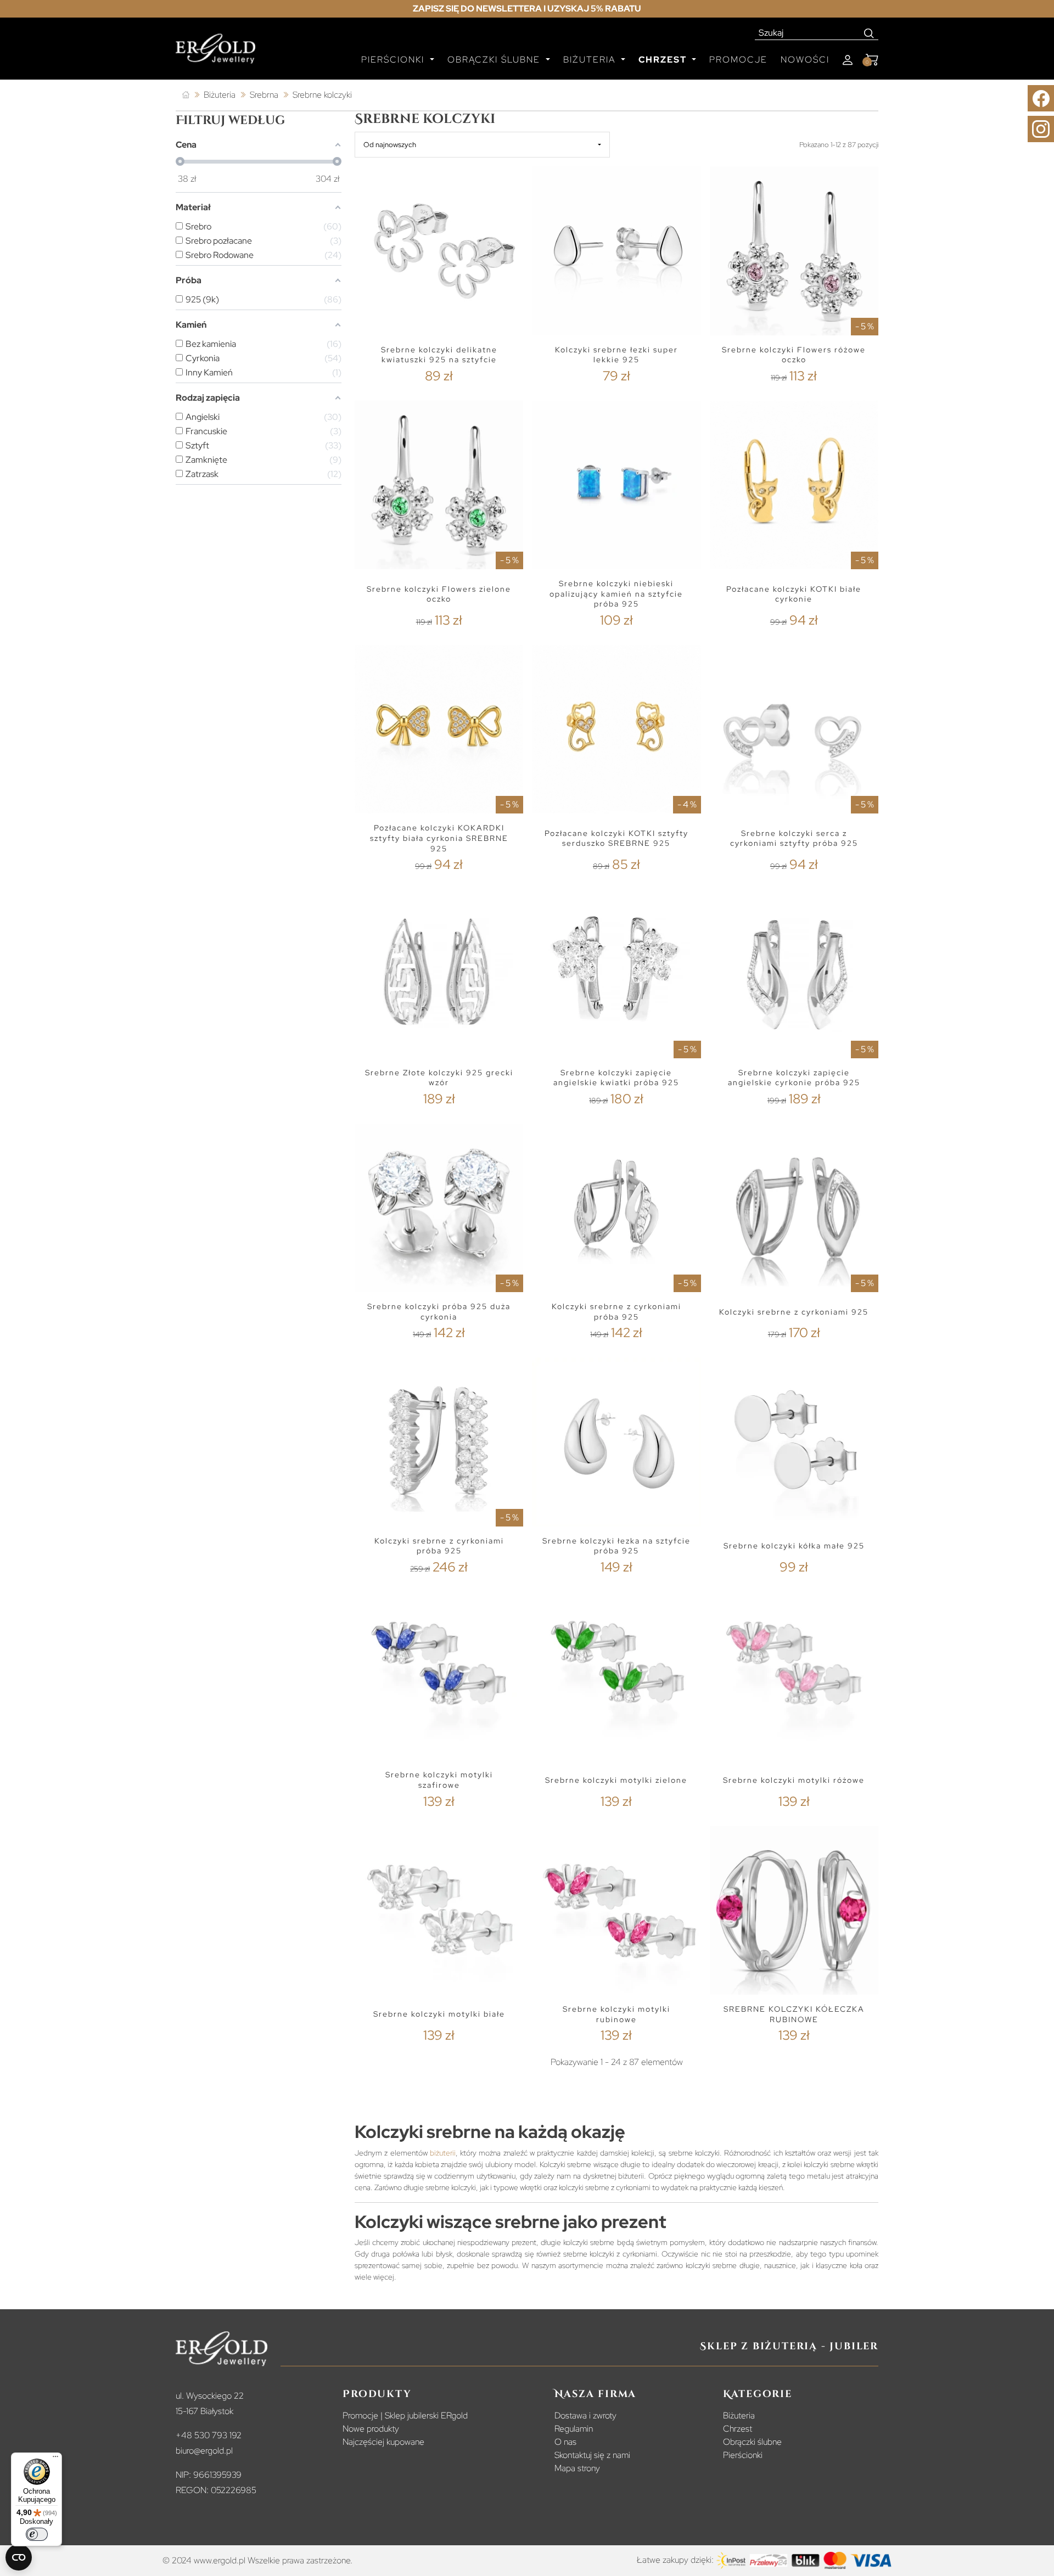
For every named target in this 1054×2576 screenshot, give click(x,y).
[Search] (869, 33)
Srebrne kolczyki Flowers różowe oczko (794, 355)
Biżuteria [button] (591, 60)
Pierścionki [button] (394, 60)
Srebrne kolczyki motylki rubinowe (616, 2014)
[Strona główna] (186, 95)
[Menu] (55, 2459)
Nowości (805, 60)
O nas (565, 2442)
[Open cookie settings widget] (19, 2557)
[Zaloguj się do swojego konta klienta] (848, 60)
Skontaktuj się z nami (592, 2455)
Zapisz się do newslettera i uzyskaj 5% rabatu (527, 9)
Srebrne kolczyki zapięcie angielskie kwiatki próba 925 (616, 1078)
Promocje (738, 60)
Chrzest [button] (664, 60)
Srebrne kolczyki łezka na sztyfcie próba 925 (616, 1546)
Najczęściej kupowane (383, 2442)
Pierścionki (743, 2455)
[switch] (37, 2534)
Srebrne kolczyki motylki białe (439, 2014)
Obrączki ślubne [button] (495, 60)
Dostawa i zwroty (585, 2415)
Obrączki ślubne (752, 2442)
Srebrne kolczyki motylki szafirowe (439, 1780)
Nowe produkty (371, 2429)
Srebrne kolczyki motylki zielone (616, 1780)
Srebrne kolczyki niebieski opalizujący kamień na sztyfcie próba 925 (616, 594)
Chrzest (738, 2429)
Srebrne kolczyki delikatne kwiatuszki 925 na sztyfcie (439, 355)
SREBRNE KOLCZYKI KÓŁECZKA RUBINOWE (794, 2014)
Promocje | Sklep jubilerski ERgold (405, 2415)
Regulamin (574, 2429)
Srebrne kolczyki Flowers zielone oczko (439, 594)
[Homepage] (215, 53)
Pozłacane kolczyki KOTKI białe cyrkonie (794, 594)
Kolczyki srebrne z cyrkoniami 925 (794, 1312)
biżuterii (443, 2153)
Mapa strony (577, 2468)
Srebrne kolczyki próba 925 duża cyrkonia (439, 1312)
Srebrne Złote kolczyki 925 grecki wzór (439, 1078)
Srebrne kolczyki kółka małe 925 (794, 1546)
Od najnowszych (390, 145)
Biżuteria (739, 2415)
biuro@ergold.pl (204, 2451)
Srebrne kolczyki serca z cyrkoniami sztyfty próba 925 (794, 838)
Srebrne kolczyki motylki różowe (794, 1780)
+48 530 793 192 (209, 2435)
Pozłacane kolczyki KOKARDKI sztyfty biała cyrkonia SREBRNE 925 (439, 838)
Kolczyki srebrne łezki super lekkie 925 (616, 355)
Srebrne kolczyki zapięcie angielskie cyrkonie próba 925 (794, 1078)
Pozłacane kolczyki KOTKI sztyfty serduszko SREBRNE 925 (616, 838)
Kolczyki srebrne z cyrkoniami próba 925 (616, 1312)
